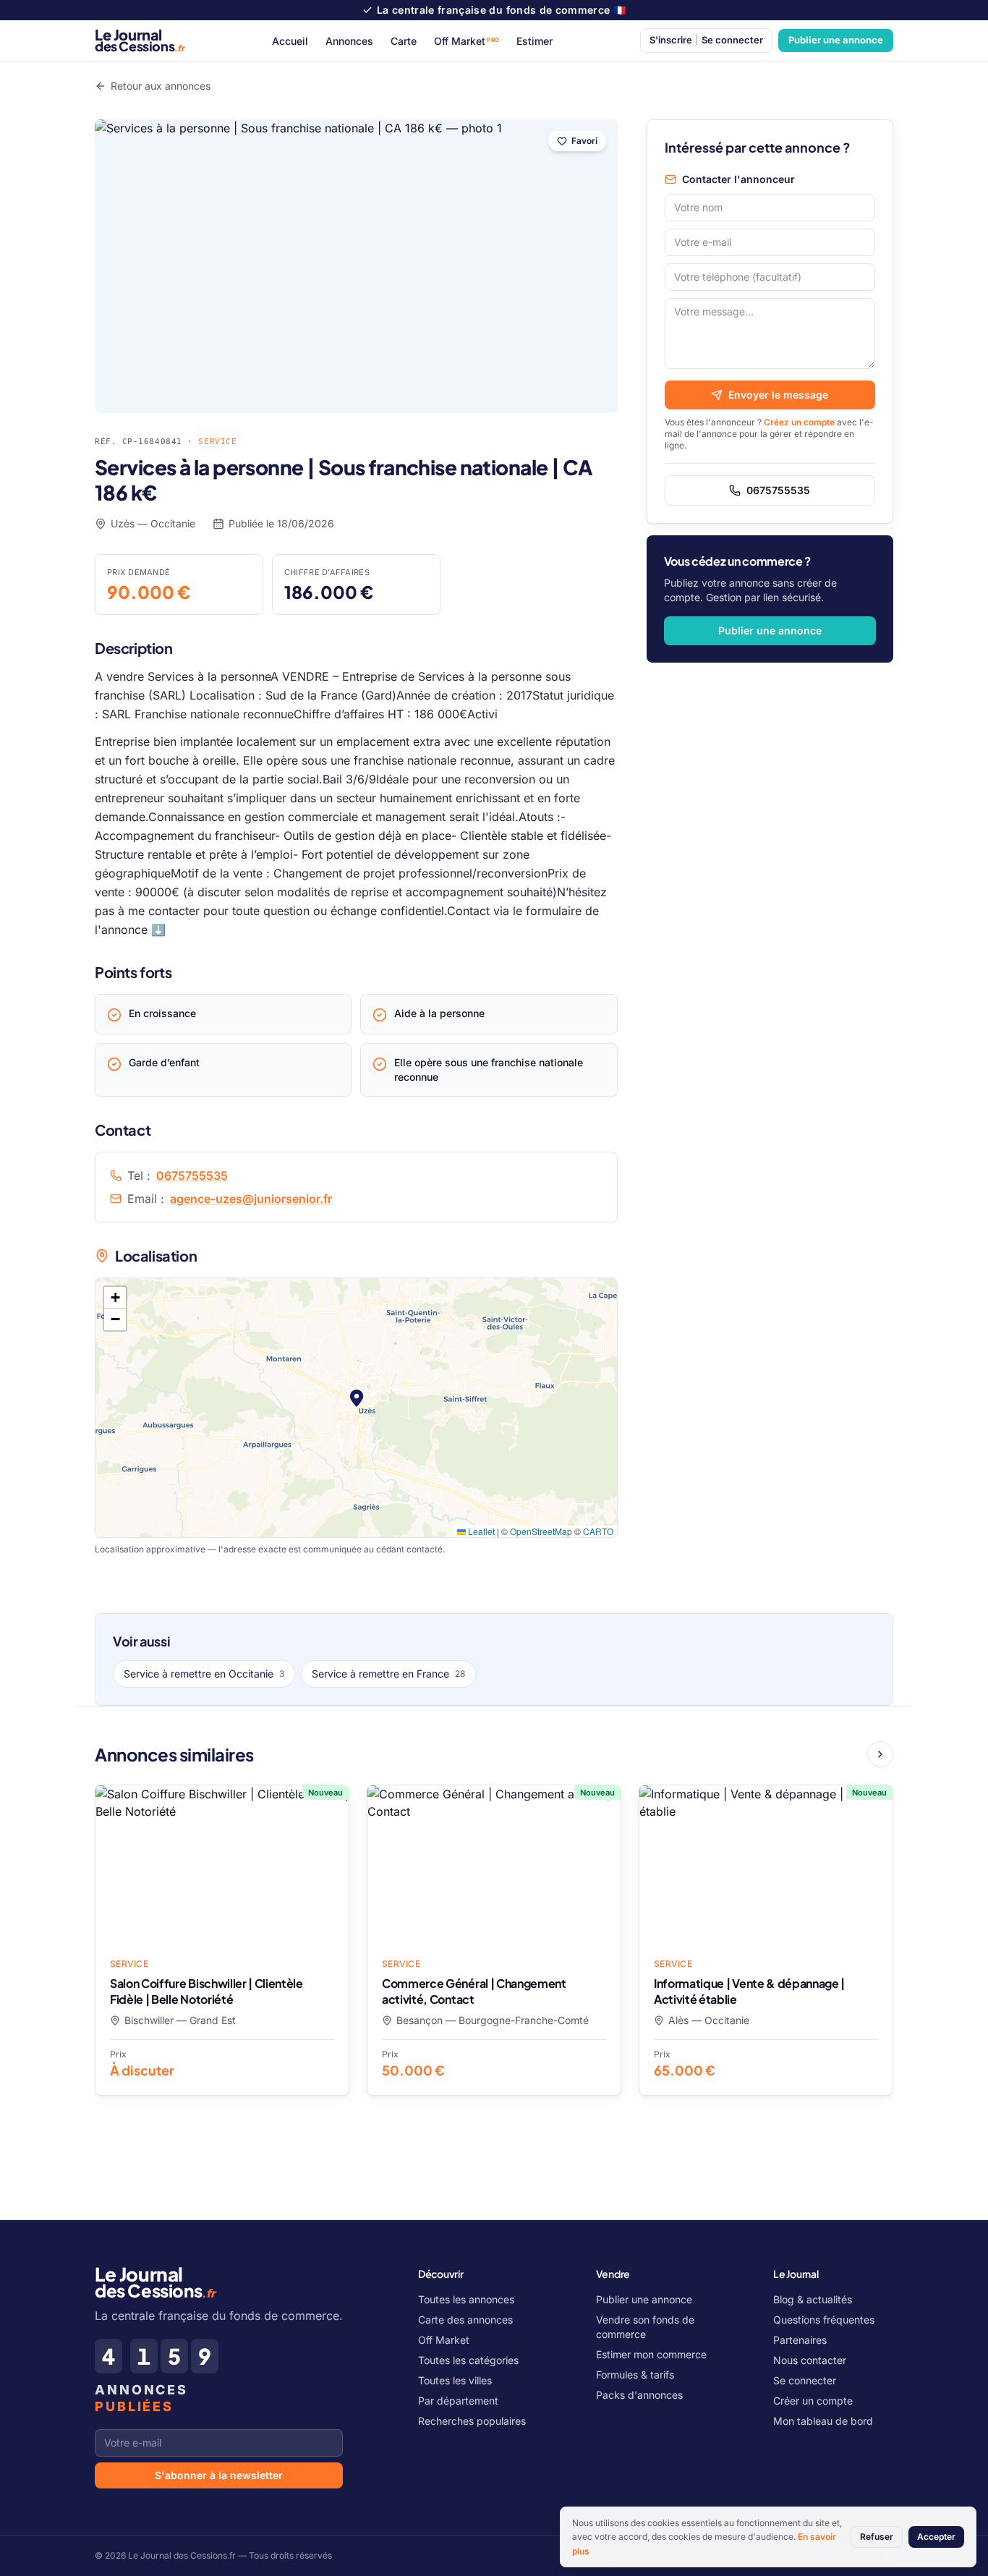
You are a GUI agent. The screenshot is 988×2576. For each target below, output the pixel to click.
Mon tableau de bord (823, 2421)
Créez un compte (799, 422)
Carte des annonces (465, 2320)
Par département (458, 2401)
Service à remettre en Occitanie (204, 1674)
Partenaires (800, 2340)
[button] (357, 1398)
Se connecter (805, 2380)
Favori (584, 141)
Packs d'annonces (639, 2395)
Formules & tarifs (635, 2375)
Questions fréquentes (824, 2320)
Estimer (535, 41)
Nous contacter (810, 2360)
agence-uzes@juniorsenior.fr (251, 1199)
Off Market (467, 41)
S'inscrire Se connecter (706, 40)
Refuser (877, 2537)
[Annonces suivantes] (880, 1754)
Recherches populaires (472, 2421)
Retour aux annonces (161, 86)
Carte (404, 41)
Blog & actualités (813, 2299)
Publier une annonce (836, 40)
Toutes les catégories (468, 2360)
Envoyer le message (778, 395)
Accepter (936, 2537)
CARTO (598, 1531)
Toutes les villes (455, 2380)
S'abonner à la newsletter (219, 2475)
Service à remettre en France (388, 1674)
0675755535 (192, 1176)
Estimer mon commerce (651, 2354)
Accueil (290, 41)
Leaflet (480, 1531)
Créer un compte (813, 2401)
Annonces (349, 41)
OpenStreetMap (541, 1531)
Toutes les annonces (466, 2299)
